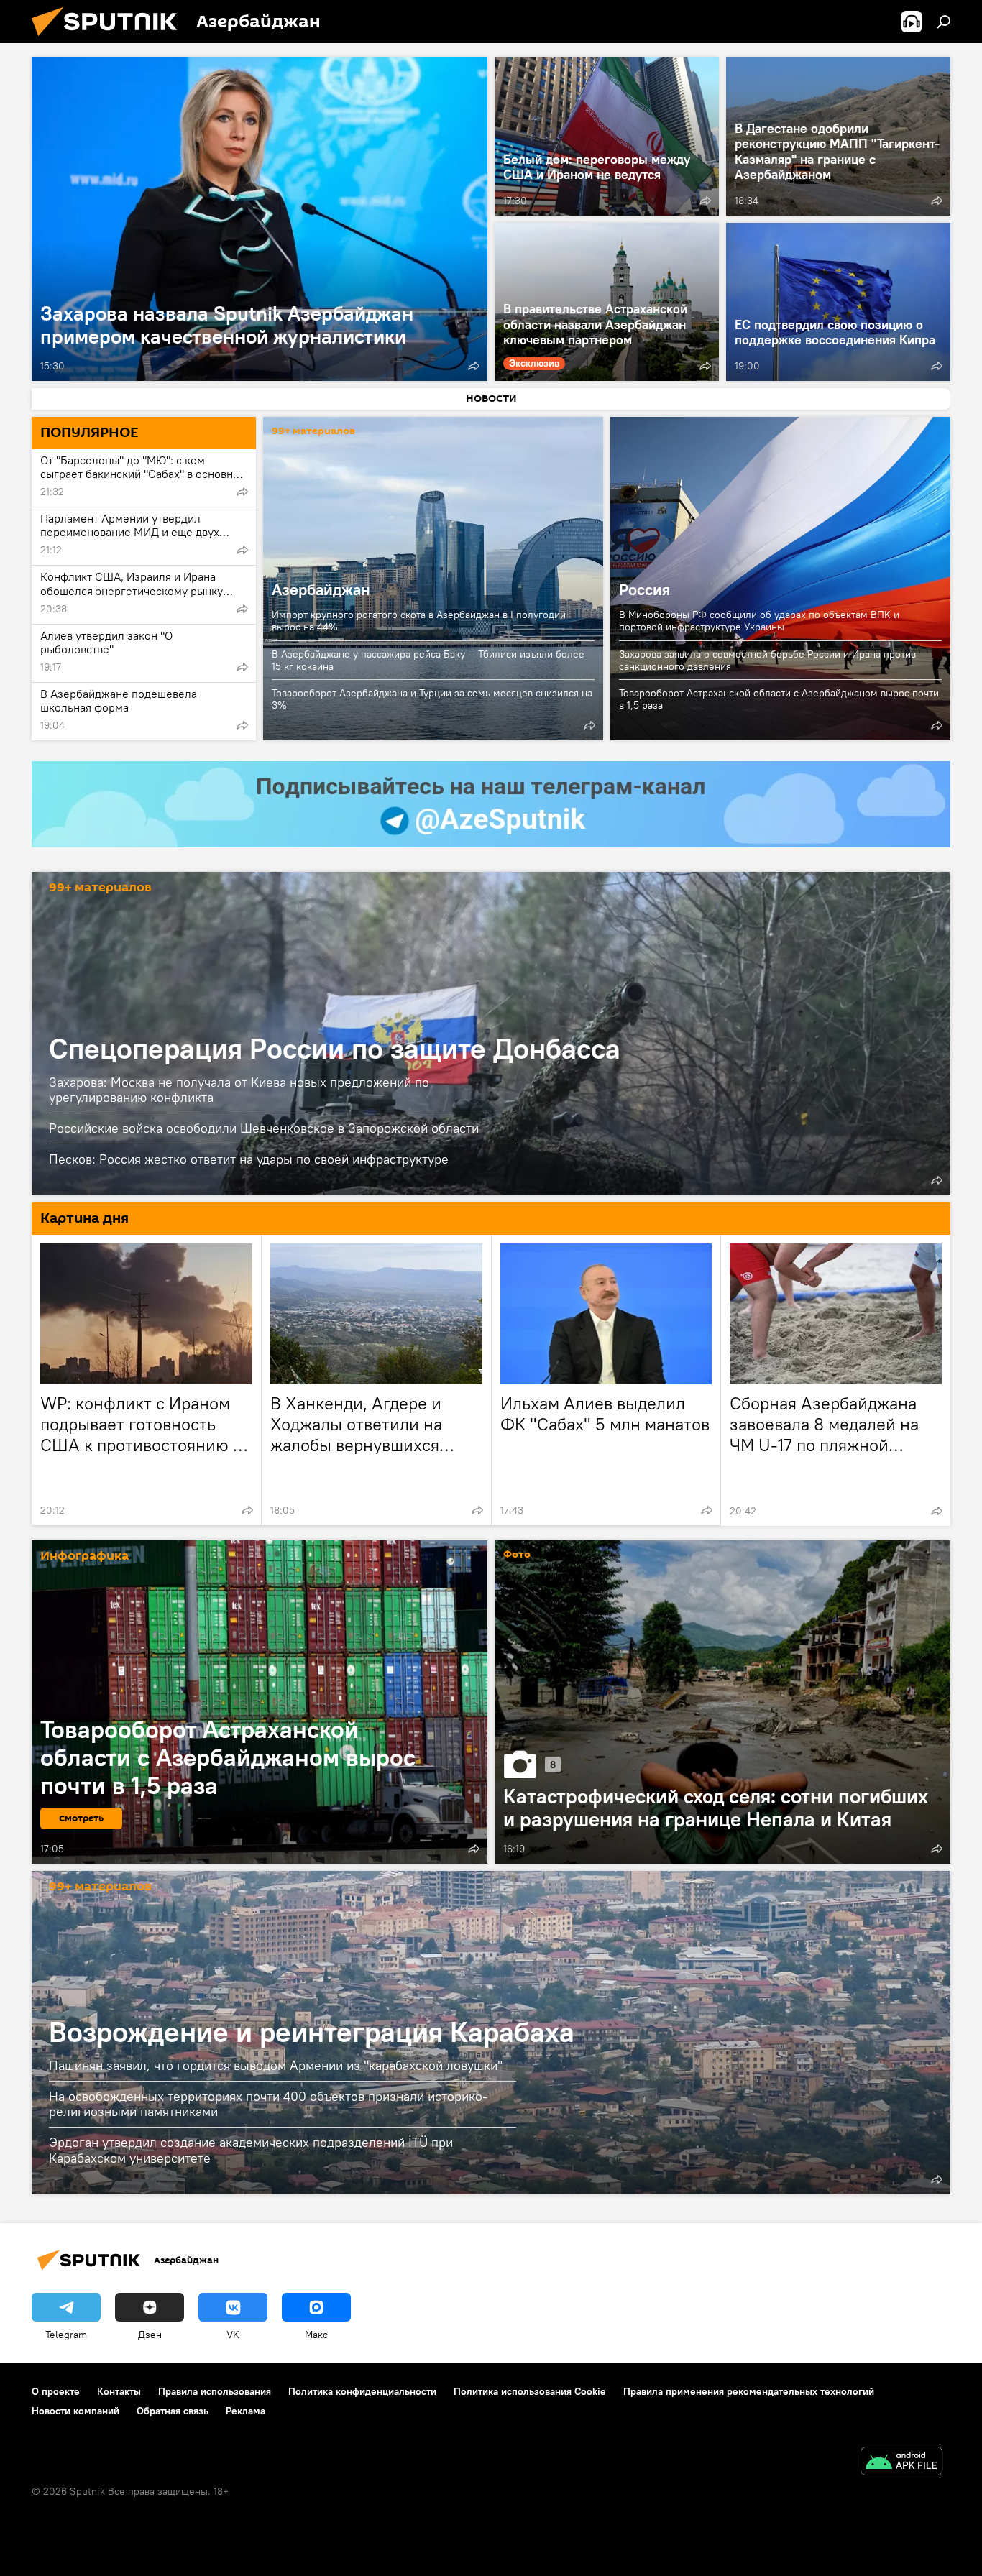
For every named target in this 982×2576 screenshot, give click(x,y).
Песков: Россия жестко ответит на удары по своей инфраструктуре (249, 1159)
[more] (474, 366)
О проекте (56, 2391)
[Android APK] (901, 2463)
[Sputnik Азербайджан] (110, 40)
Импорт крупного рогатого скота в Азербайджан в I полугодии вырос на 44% (419, 621)
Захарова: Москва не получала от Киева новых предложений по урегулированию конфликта (239, 1090)
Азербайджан (321, 589)
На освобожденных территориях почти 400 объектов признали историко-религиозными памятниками (268, 2104)
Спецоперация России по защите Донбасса (335, 1048)
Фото (517, 1555)
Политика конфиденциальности (362, 2391)
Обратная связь (173, 2411)
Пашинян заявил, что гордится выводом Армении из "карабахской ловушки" (276, 2065)
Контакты (119, 2391)
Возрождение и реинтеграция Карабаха (312, 2032)
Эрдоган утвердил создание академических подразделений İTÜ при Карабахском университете (251, 2150)
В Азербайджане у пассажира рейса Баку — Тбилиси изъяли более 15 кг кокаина (428, 660)
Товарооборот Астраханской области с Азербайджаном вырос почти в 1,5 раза (779, 699)
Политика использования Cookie (530, 2391)
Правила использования (215, 2391)
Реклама (245, 2411)
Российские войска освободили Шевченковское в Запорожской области (264, 1128)
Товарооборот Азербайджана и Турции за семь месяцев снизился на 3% (432, 699)
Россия (644, 589)
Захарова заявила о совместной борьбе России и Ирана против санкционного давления (767, 660)
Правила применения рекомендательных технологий (749, 2391)
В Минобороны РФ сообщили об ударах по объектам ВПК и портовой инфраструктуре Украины (759, 621)
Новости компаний (75, 2411)
